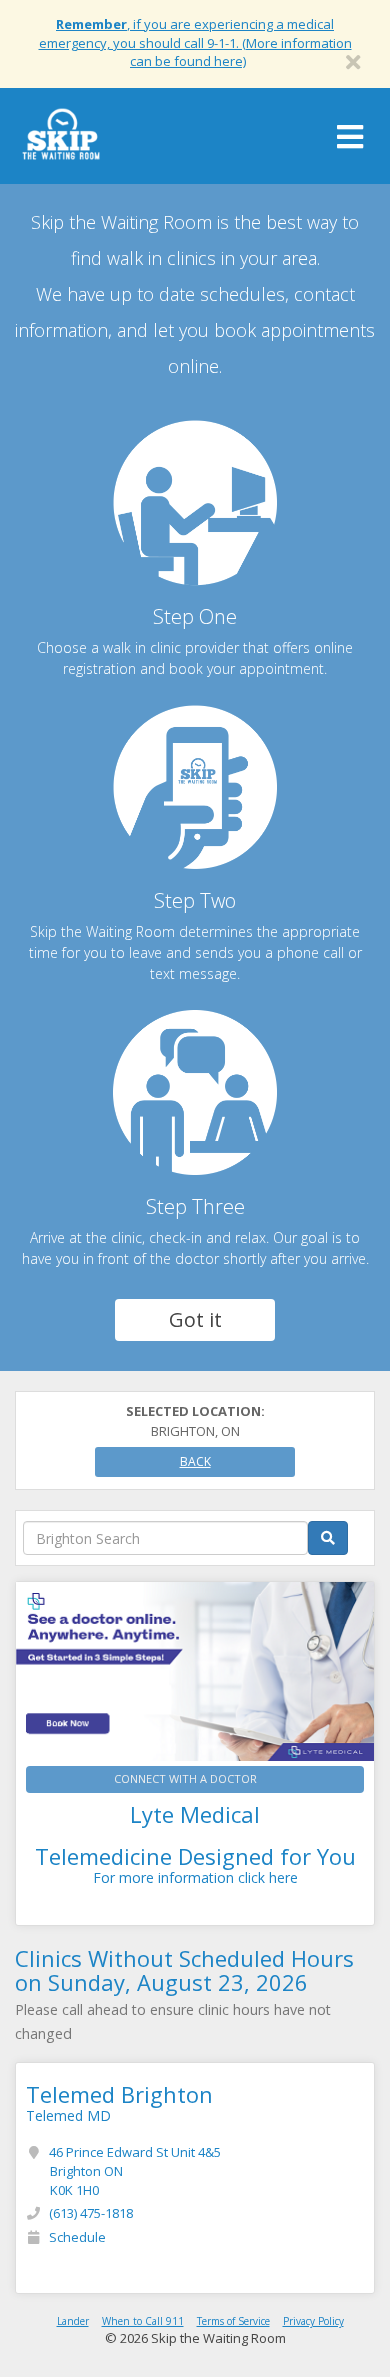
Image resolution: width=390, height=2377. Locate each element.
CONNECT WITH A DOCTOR (185, 1778)
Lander (73, 2321)
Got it (195, 1319)
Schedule (77, 2237)
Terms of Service (233, 2321)
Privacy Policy (313, 2321)
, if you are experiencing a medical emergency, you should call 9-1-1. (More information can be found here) (195, 42)
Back (195, 1461)
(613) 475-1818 (91, 2213)
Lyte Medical (195, 1814)
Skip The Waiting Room (61, 141)
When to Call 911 (143, 2321)
